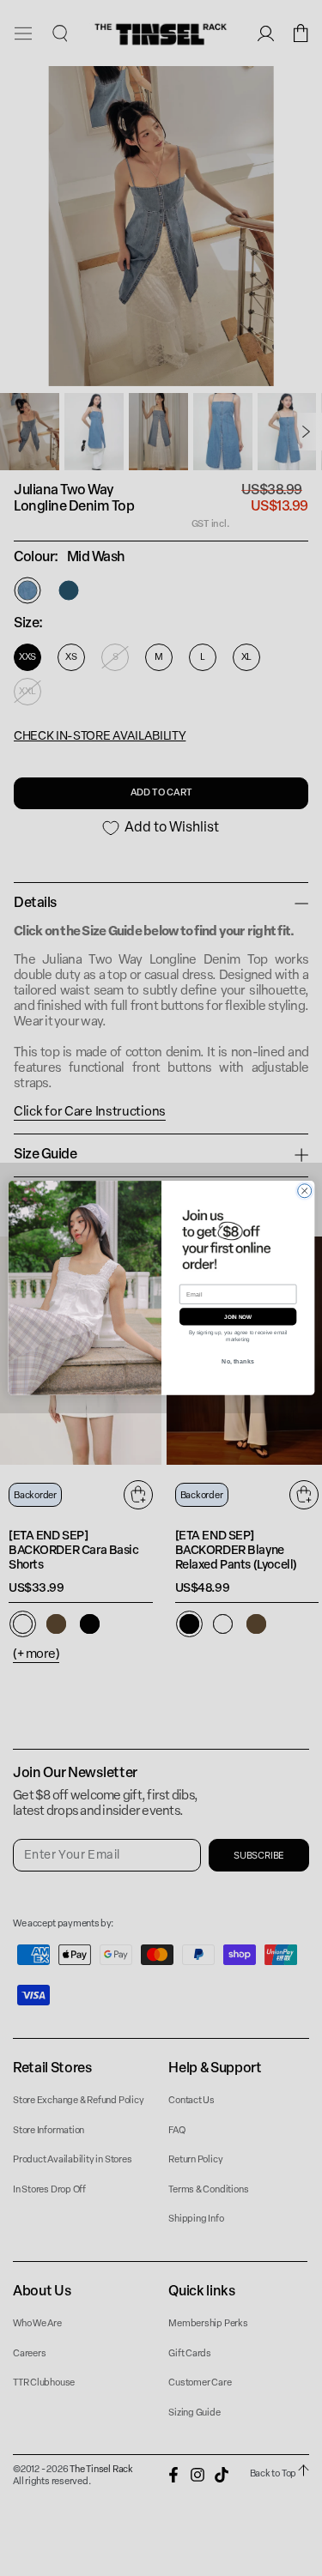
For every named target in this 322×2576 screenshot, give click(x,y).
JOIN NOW (237, 1317)
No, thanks (238, 1362)
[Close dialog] (304, 1191)
